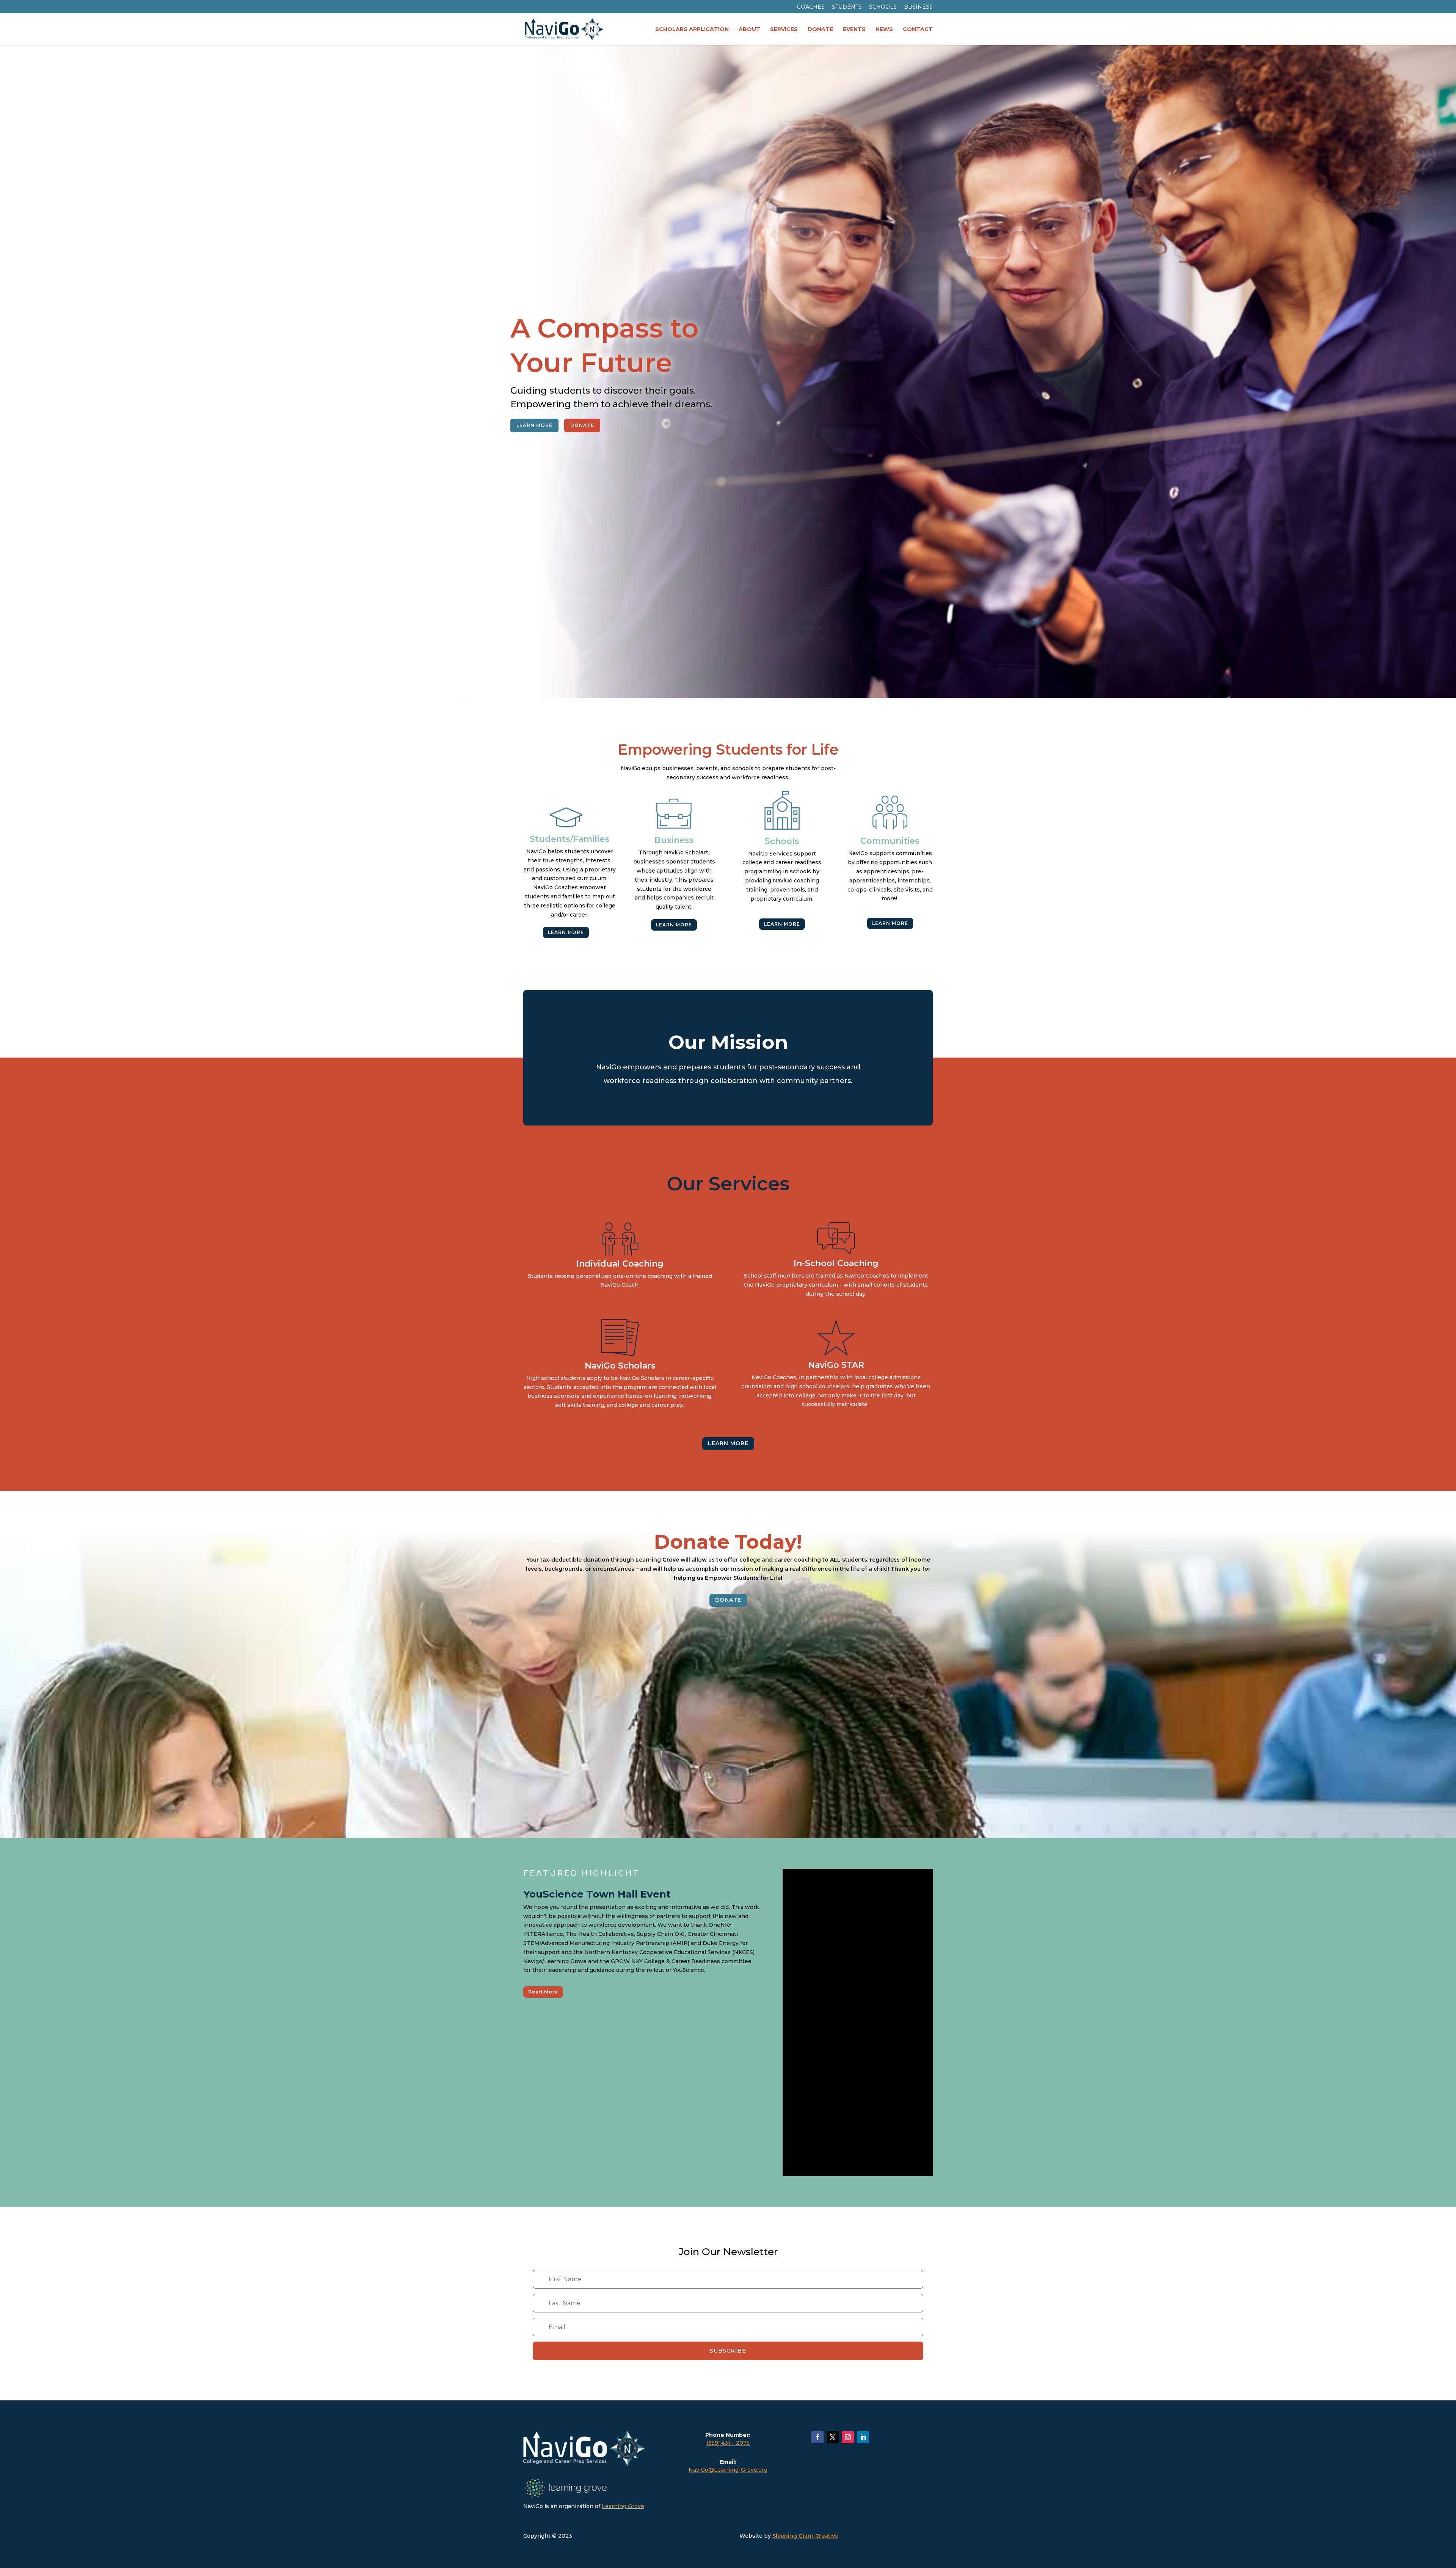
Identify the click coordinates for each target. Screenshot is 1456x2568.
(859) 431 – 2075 (728, 2443)
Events (854, 30)
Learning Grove (623, 2506)
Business (918, 7)
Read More (543, 1992)
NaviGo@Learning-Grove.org (728, 2470)
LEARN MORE (534, 425)
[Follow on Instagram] (848, 2437)
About (749, 30)
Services (784, 30)
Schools (883, 7)
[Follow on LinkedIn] (863, 2437)
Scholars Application (692, 30)
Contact (918, 30)
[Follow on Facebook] (817, 2437)
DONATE (582, 425)
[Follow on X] (833, 2437)
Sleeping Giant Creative (805, 2536)
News (884, 30)
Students (847, 7)
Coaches (811, 7)
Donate (820, 30)
